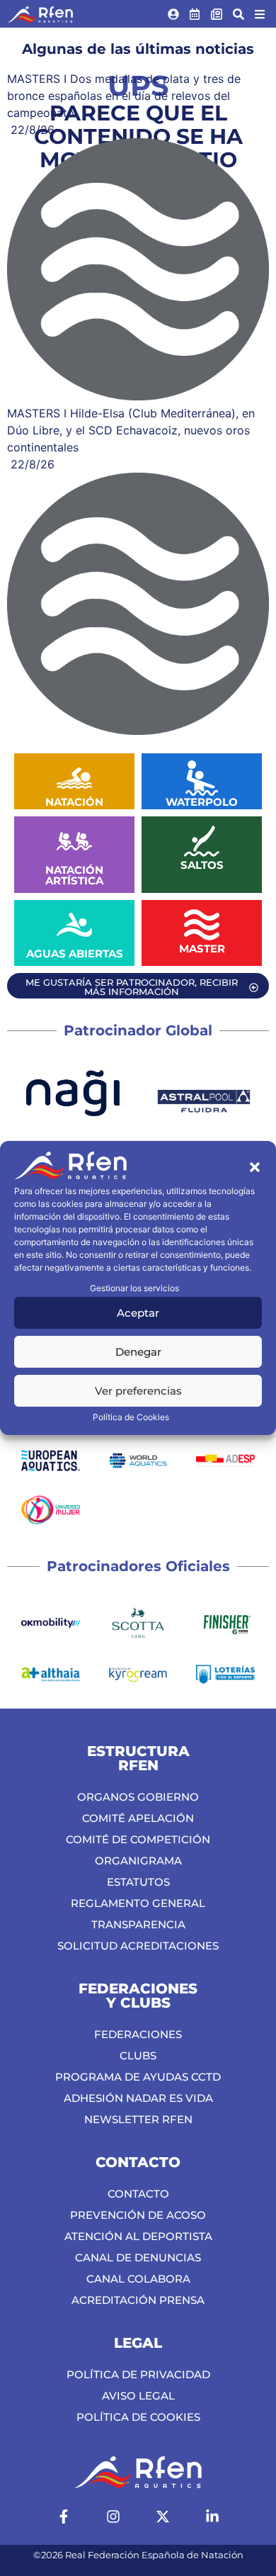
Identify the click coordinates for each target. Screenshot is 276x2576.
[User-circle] (173, 14)
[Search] (238, 14)
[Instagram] (113, 2516)
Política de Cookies (131, 1417)
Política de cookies (138, 2417)
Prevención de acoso (138, 2215)
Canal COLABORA (138, 2279)
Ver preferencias (138, 1391)
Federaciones (138, 2034)
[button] (255, 1167)
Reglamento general (138, 1903)
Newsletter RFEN (138, 2119)
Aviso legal (138, 2396)
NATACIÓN (74, 802)
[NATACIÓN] (74, 778)
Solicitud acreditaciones (138, 1946)
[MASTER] (202, 925)
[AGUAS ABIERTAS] (74, 925)
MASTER (202, 949)
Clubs (138, 2055)
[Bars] (260, 14)
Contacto (138, 2194)
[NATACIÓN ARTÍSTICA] (74, 841)
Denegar (138, 1352)
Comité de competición (138, 1839)
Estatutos (138, 1882)
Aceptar (138, 1313)
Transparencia (138, 1924)
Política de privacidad (138, 2374)
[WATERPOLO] (202, 778)
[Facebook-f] (64, 2516)
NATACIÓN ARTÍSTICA (74, 875)
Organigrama (138, 1861)
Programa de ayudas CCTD (138, 2077)
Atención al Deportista (138, 2236)
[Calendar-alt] (195, 14)
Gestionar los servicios (134, 1288)
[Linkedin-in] (212, 2516)
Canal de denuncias (138, 2257)
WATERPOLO (202, 802)
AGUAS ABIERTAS (75, 954)
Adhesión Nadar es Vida (138, 2098)
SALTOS (202, 865)
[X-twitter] (163, 2516)
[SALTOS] (202, 841)
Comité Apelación (138, 1818)
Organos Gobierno (138, 1797)
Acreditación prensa (138, 2300)
